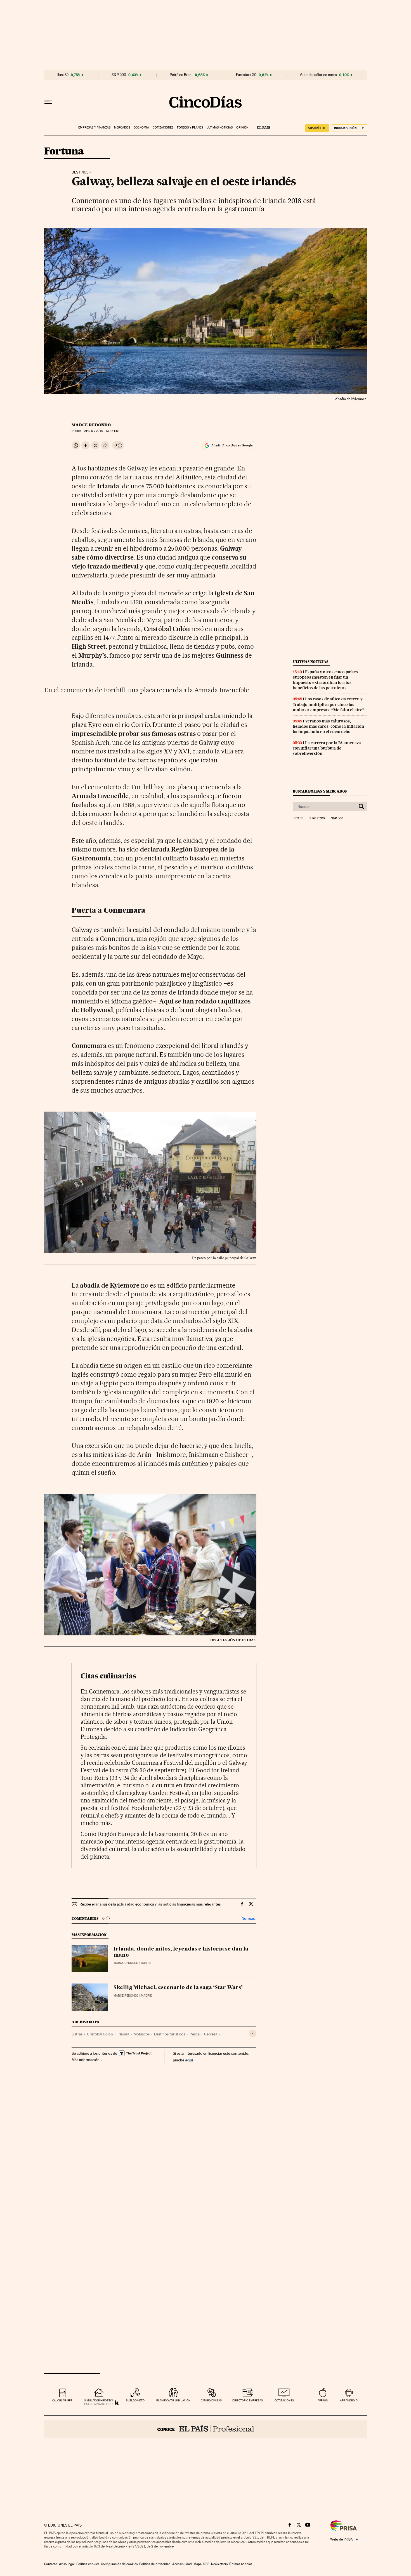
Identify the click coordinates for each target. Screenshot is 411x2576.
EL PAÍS (261, 126)
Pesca (195, 2034)
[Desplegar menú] (48, 102)
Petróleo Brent (181, 75)
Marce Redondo (91, 425)
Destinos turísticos (170, 2034)
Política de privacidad (155, 2564)
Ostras (77, 2034)
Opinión (242, 128)
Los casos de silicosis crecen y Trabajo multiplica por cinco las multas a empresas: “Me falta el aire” (329, 704)
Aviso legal (67, 2564)
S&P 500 (119, 75)
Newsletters (219, 2564)
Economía (141, 128)
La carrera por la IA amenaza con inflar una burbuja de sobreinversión (327, 748)
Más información (86, 2060)
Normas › (249, 1919)
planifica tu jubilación (173, 2400)
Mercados (122, 128)
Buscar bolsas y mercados (320, 791)
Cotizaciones (163, 128)
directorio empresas (248, 2400)
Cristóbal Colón (100, 2034)
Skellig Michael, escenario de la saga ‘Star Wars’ (178, 1988)
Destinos (80, 172)
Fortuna (64, 152)
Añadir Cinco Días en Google (232, 445)
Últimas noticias (220, 128)
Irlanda (123, 2034)
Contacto (51, 2564)
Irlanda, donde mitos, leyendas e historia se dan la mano (181, 1952)
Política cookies (88, 2564)
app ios (323, 2400)
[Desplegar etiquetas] (253, 2033)
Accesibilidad (182, 2564)
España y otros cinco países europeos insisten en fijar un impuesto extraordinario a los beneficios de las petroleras (325, 680)
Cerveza (211, 2034)
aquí (189, 2060)
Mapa (198, 2564)
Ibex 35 (63, 75)
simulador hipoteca (99, 2400)
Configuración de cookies (119, 2564)
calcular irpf (62, 2400)
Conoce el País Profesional (206, 2429)
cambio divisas (211, 2400)
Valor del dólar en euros (318, 75)
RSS (206, 2564)
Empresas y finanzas (94, 128)
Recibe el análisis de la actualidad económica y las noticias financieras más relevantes (150, 1904)
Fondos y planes (190, 128)
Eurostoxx (317, 819)
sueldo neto (135, 2400)
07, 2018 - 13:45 (102, 431)
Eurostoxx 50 (246, 75)
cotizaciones (284, 2400)
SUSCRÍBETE (317, 128)
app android (349, 2400)
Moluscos (142, 2034)
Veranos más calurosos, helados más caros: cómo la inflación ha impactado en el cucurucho (328, 726)
